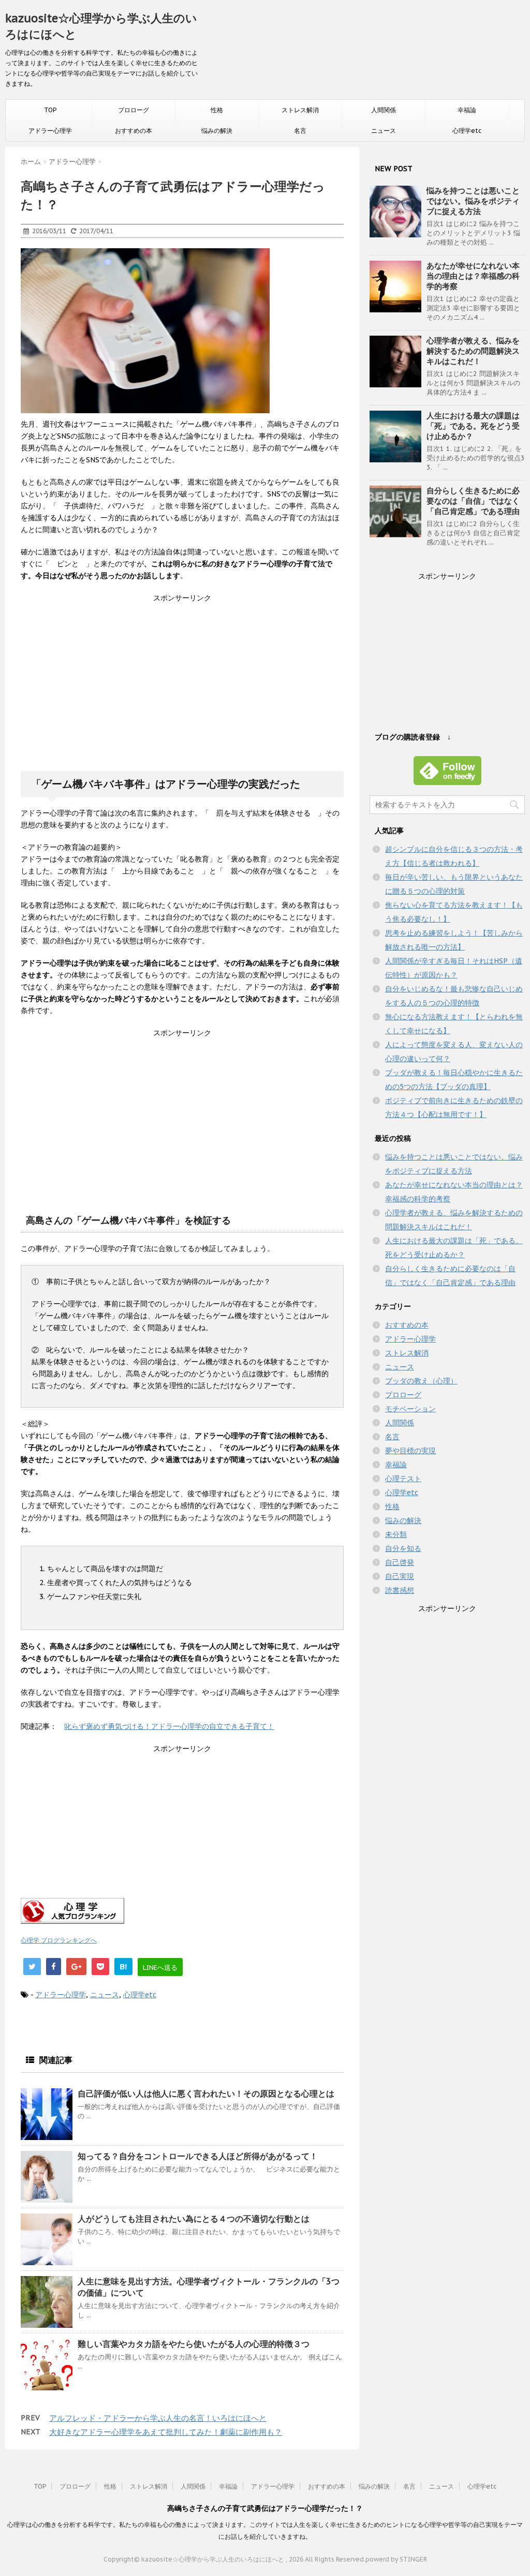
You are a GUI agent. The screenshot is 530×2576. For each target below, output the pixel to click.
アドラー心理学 (50, 131)
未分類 (396, 1534)
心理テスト (403, 1479)
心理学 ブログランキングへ (59, 1940)
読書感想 (400, 1590)
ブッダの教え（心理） (421, 1381)
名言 (300, 131)
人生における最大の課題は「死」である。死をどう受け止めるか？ (473, 426)
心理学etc (467, 131)
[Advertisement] (182, 692)
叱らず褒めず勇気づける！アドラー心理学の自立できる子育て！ (169, 1726)
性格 (217, 110)
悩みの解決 (217, 131)
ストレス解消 (300, 110)
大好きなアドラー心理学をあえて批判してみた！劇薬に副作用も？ (166, 2432)
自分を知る (403, 1548)
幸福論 (467, 110)
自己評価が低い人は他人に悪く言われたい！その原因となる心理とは (206, 2093)
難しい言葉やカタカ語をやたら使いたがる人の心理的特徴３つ (194, 2344)
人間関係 (384, 110)
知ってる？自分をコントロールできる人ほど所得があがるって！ (198, 2156)
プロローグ (134, 110)
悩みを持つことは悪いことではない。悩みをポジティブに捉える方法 (473, 201)
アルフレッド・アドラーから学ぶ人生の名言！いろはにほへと (158, 2418)
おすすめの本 (134, 131)
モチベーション (410, 1409)
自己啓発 (400, 1562)
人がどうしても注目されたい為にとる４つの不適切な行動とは (194, 2219)
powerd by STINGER (396, 2559)
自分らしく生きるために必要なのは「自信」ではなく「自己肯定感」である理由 (473, 501)
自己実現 (400, 1576)
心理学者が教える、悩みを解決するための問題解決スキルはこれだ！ (473, 351)
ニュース (384, 131)
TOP (50, 110)
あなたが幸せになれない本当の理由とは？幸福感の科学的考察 (473, 276)
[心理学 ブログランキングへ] (182, 1911)
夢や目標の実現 (410, 1451)
